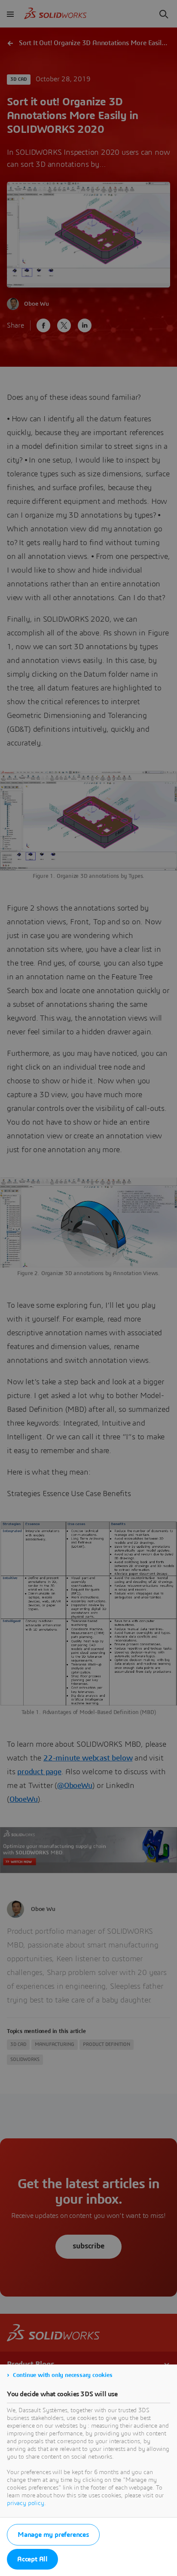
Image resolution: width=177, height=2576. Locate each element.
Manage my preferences (53, 2535)
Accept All (32, 2559)
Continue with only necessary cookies (63, 2375)
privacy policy (26, 2503)
